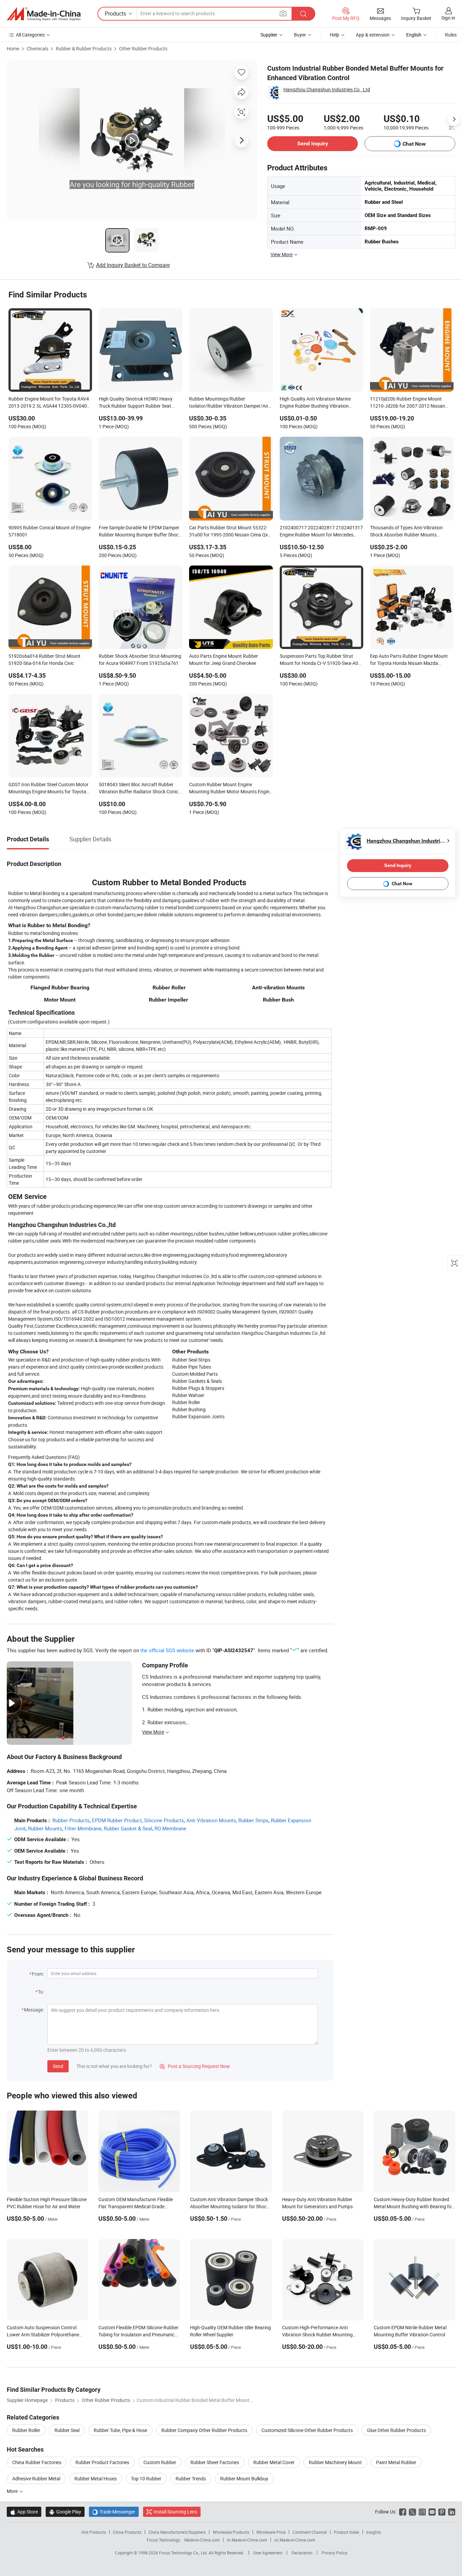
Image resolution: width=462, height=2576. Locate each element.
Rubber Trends (191, 2478)
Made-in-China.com (202, 2540)
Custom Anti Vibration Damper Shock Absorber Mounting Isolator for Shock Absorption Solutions (229, 2206)
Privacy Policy (334, 2553)
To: (41, 1992)
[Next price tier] (454, 119)
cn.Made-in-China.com (295, 2540)
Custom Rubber (160, 2462)
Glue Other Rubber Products (396, 2430)
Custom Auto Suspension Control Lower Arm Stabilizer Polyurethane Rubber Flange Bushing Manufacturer (46, 2334)
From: (38, 1974)
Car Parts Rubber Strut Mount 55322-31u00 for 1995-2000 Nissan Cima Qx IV (228, 532)
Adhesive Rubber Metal (36, 2478)
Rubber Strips (253, 1820)
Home (13, 49)
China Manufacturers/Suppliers (177, 2532)
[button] (283, 13)
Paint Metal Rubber (396, 2462)
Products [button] (115, 14)
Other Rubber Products (143, 49)
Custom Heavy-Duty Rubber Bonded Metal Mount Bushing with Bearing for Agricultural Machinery (413, 2206)
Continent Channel (310, 2532)
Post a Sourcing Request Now (195, 2066)
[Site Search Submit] (303, 14)
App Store (24, 2512)
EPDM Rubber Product (117, 1820)
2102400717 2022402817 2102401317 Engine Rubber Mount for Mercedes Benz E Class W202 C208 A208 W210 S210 (321, 532)
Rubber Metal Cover (274, 2462)
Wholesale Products (231, 2532)
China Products (127, 2532)
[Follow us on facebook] (403, 2512)
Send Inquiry (313, 143)
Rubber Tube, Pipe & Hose (120, 2430)
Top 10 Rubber (146, 2478)
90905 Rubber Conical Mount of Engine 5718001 (49, 531)
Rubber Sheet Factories (215, 2462)
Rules (451, 35)
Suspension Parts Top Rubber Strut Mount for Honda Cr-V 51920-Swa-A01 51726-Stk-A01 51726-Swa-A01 (320, 660)
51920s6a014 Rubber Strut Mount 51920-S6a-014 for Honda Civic (44, 659)
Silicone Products (164, 1820)
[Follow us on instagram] (422, 2512)
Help (334, 35)
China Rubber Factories (37, 2462)
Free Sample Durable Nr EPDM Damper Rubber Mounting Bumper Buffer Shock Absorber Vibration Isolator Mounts (140, 532)
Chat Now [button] (414, 144)
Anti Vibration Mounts (211, 1820)
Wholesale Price (271, 2532)
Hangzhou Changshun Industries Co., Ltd (327, 89)
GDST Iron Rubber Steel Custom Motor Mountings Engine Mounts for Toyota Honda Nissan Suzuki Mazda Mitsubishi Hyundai (50, 789)
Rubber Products (71, 1820)
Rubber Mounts (45, 1828)
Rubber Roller (26, 2430)
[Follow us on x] (412, 2512)
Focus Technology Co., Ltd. (184, 2553)
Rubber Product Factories (102, 2462)
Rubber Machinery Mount (335, 2462)
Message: (34, 2010)
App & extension (373, 35)
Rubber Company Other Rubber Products (204, 2430)
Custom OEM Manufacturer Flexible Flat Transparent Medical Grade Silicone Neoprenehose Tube (136, 2206)
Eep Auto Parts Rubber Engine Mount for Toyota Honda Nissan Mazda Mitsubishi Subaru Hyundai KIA (409, 660)
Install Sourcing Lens (175, 2512)
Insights (374, 2532)
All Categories (30, 35)
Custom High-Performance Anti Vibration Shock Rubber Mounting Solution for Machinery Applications (319, 2334)
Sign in (448, 18)
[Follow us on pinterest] (442, 2512)
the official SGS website (167, 1650)
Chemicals (38, 49)
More (13, 2491)
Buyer (300, 35)
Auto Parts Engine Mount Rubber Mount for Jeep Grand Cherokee (224, 659)
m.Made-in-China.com (247, 2540)
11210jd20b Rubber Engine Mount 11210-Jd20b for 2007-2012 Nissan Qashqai (408, 403)
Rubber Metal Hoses (96, 2478)
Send (58, 2066)
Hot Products (94, 2532)
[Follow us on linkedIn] (452, 2512)
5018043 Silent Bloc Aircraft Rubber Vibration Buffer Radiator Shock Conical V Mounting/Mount (140, 789)
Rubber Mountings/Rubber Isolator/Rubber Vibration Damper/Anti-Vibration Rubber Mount (231, 403)
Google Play (65, 2512)
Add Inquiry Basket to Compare (133, 265)
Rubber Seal (67, 2430)
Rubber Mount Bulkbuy (244, 2478)
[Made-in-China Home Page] (44, 14)
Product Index (346, 2532)
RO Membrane (170, 1828)
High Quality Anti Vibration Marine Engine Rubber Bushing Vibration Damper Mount (315, 403)
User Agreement (268, 2553)
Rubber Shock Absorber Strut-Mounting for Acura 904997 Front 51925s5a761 (140, 659)
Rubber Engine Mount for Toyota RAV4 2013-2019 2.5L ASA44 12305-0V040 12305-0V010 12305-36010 (49, 403)
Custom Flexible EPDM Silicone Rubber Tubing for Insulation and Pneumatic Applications (138, 2334)
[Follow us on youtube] (432, 2512)
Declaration (302, 2553)
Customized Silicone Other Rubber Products (307, 2430)
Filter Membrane (83, 1828)
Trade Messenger (114, 2512)
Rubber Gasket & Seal (128, 1828)
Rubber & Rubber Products (84, 49)
